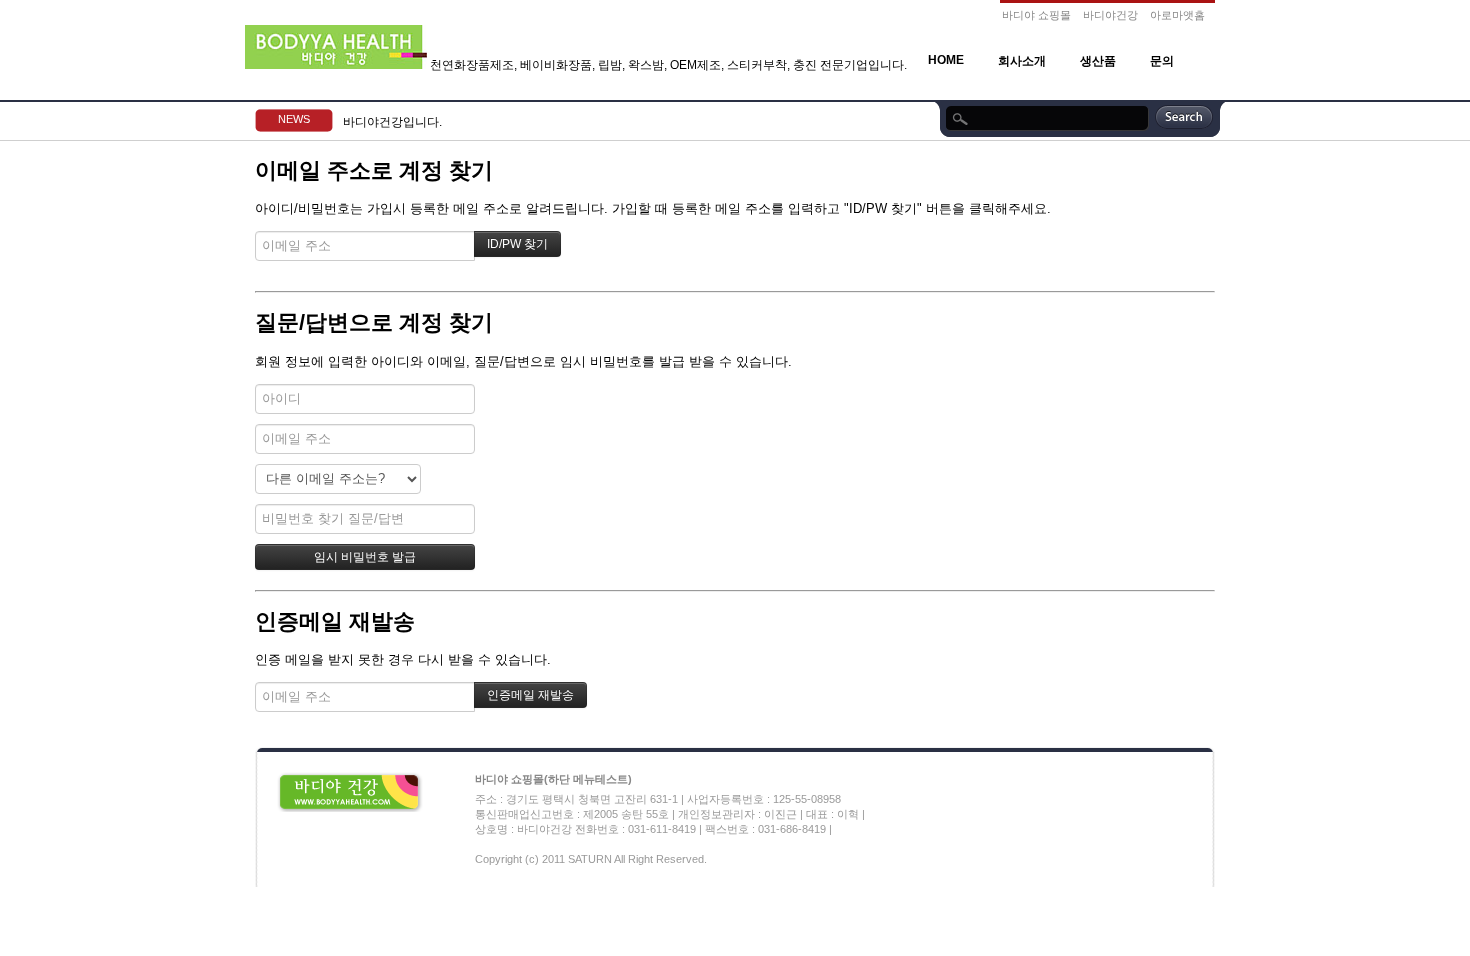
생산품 (1098, 61)
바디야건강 (1110, 15)
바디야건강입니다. (392, 122)
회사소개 (1022, 61)
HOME (946, 60)
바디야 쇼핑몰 (1036, 15)
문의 (1162, 61)
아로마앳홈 (1177, 15)
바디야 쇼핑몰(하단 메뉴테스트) (553, 779)
